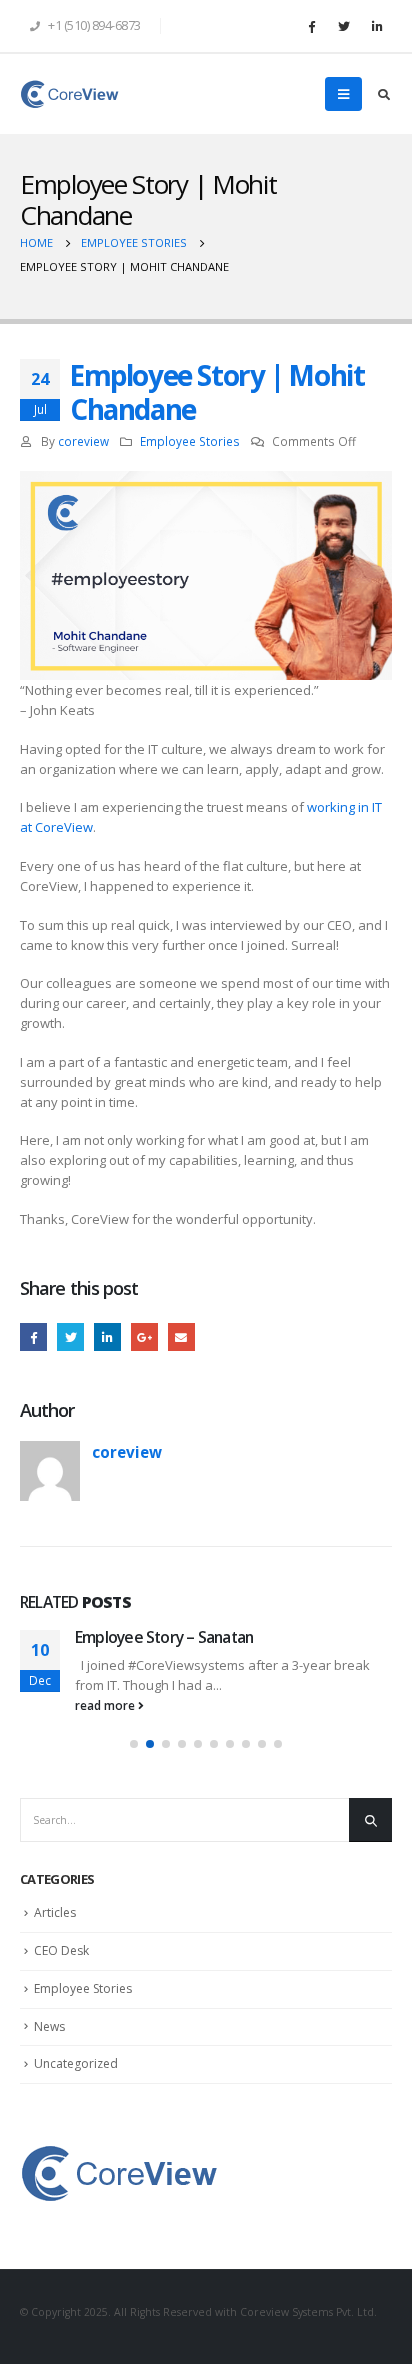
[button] (134, 1744)
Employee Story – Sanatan (164, 1637)
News (49, 2026)
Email (181, 1336)
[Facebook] (311, 26)
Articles (55, 1912)
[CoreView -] (70, 94)
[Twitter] (344, 26)
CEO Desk (61, 1950)
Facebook (33, 1336)
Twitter (70, 1336)
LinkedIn (107, 1336)
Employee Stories (190, 441)
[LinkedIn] (377, 26)
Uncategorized (76, 2063)
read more (106, 1705)
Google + (144, 1336)
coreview (83, 441)
